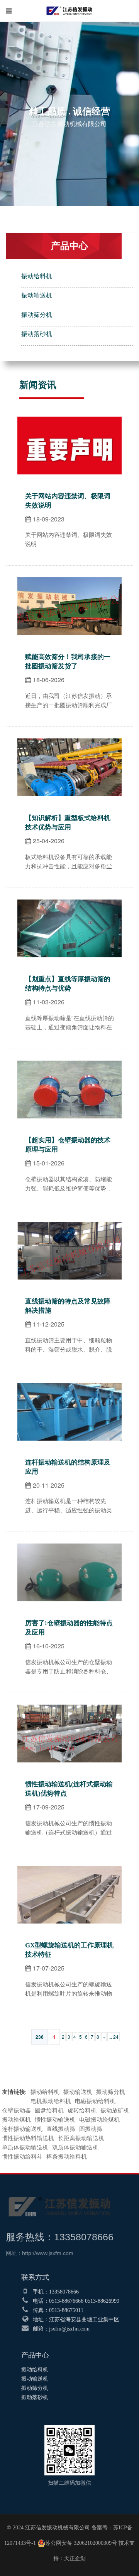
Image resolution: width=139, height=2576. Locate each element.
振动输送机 (37, 295)
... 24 (114, 2037)
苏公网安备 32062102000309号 (81, 2543)
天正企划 (75, 2558)
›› (104, 2037)
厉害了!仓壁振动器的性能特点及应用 (69, 1628)
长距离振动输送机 (81, 2138)
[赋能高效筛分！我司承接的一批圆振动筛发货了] (69, 581)
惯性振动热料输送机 (28, 2138)
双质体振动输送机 (75, 2147)
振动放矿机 (115, 2110)
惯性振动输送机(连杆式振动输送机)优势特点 (69, 1789)
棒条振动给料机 (67, 2157)
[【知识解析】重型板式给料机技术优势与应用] (69, 742)
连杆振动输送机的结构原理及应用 (68, 1467)
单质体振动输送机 (25, 2147)
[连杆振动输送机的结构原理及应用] (69, 1387)
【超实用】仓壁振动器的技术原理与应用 (68, 1145)
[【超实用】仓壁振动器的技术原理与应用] (69, 1065)
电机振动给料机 (51, 2101)
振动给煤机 (16, 2120)
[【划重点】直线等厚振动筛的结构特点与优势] (69, 904)
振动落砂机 (37, 334)
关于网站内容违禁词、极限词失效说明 (68, 501)
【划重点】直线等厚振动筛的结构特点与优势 (68, 984)
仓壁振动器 (16, 2110)
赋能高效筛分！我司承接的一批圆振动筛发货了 (68, 662)
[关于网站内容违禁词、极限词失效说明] (69, 421)
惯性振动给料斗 (22, 2157)
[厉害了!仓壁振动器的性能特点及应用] (69, 1548)
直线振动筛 (61, 2129)
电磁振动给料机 (95, 2101)
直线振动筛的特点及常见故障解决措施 (68, 1306)
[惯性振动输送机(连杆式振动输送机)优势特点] (69, 1709)
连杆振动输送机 (22, 2129)
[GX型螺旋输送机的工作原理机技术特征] (69, 1870)
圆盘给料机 (49, 2110)
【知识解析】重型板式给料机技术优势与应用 (68, 823)
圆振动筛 (91, 2129)
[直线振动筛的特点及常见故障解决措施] (69, 1226)
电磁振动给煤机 (99, 2120)
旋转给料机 (82, 2110)
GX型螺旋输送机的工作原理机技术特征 (69, 1950)
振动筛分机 (37, 315)
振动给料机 (37, 276)
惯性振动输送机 (55, 2120)
